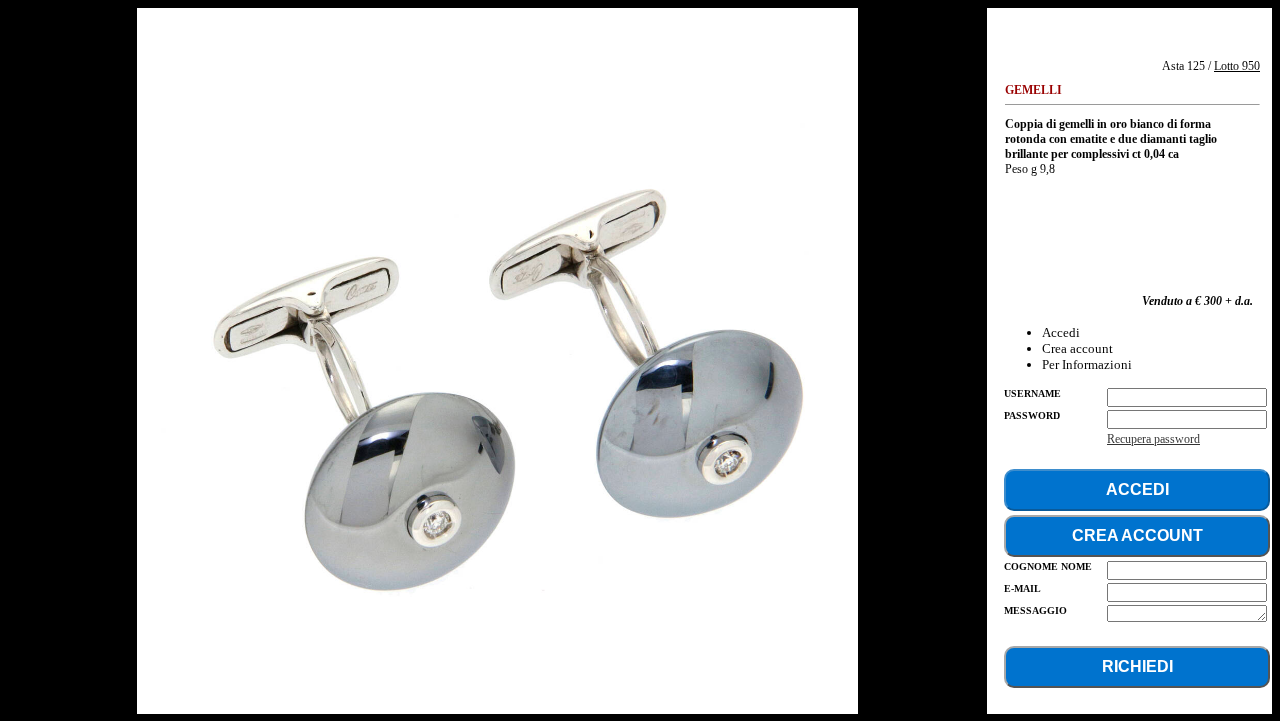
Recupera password (1153, 439)
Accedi (1061, 332)
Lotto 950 (1237, 66)
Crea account (1077, 348)
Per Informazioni (1087, 364)
